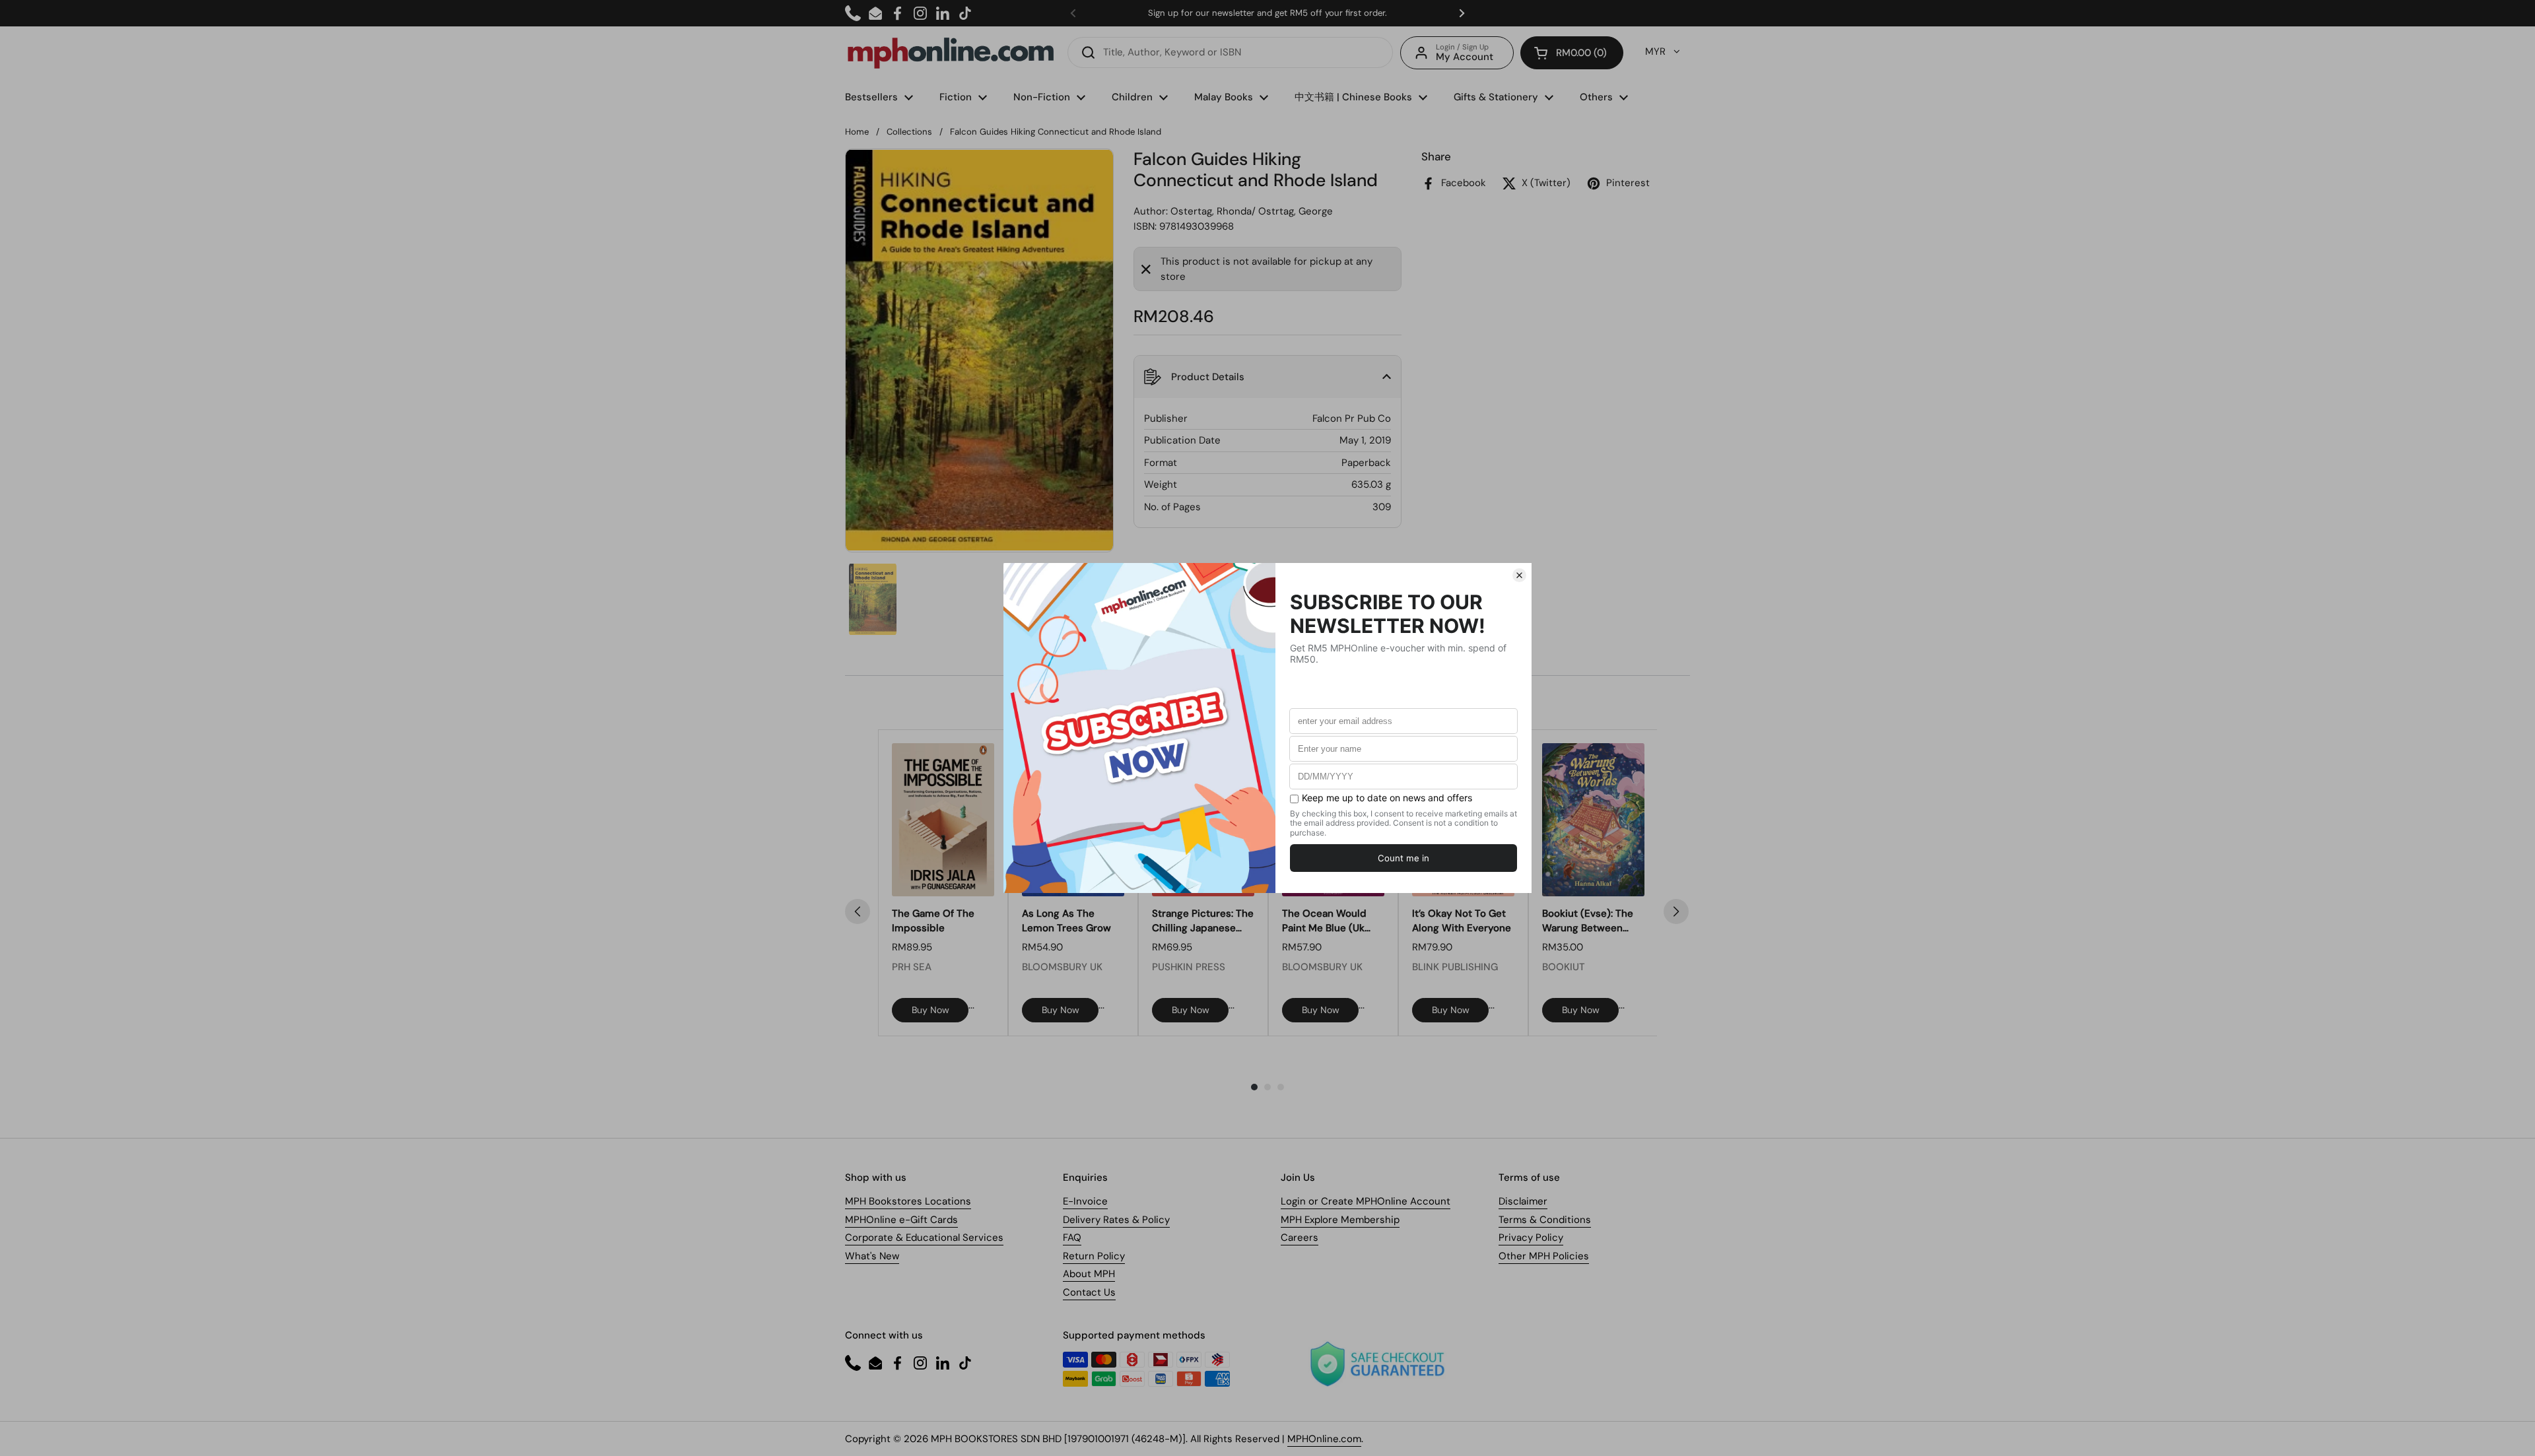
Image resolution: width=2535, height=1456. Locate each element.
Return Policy (1094, 1256)
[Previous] (858, 911)
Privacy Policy (1531, 1238)
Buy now (930, 1010)
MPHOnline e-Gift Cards (901, 1220)
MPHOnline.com (1324, 1439)
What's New (872, 1256)
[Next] (1676, 911)
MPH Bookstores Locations (908, 1201)
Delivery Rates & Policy (1116, 1220)
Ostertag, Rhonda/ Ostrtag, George (1252, 211)
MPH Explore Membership (1340, 1220)
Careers (1300, 1238)
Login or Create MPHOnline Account (1366, 1201)
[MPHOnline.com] (951, 53)
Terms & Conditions (1545, 1220)
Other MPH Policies (1544, 1256)
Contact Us (1089, 1292)
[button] (1572, 53)
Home (857, 132)
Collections (909, 132)
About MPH (1089, 1274)
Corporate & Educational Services (924, 1238)
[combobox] (1230, 52)
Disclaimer (1523, 1201)
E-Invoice (1085, 1201)
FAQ (1072, 1238)
